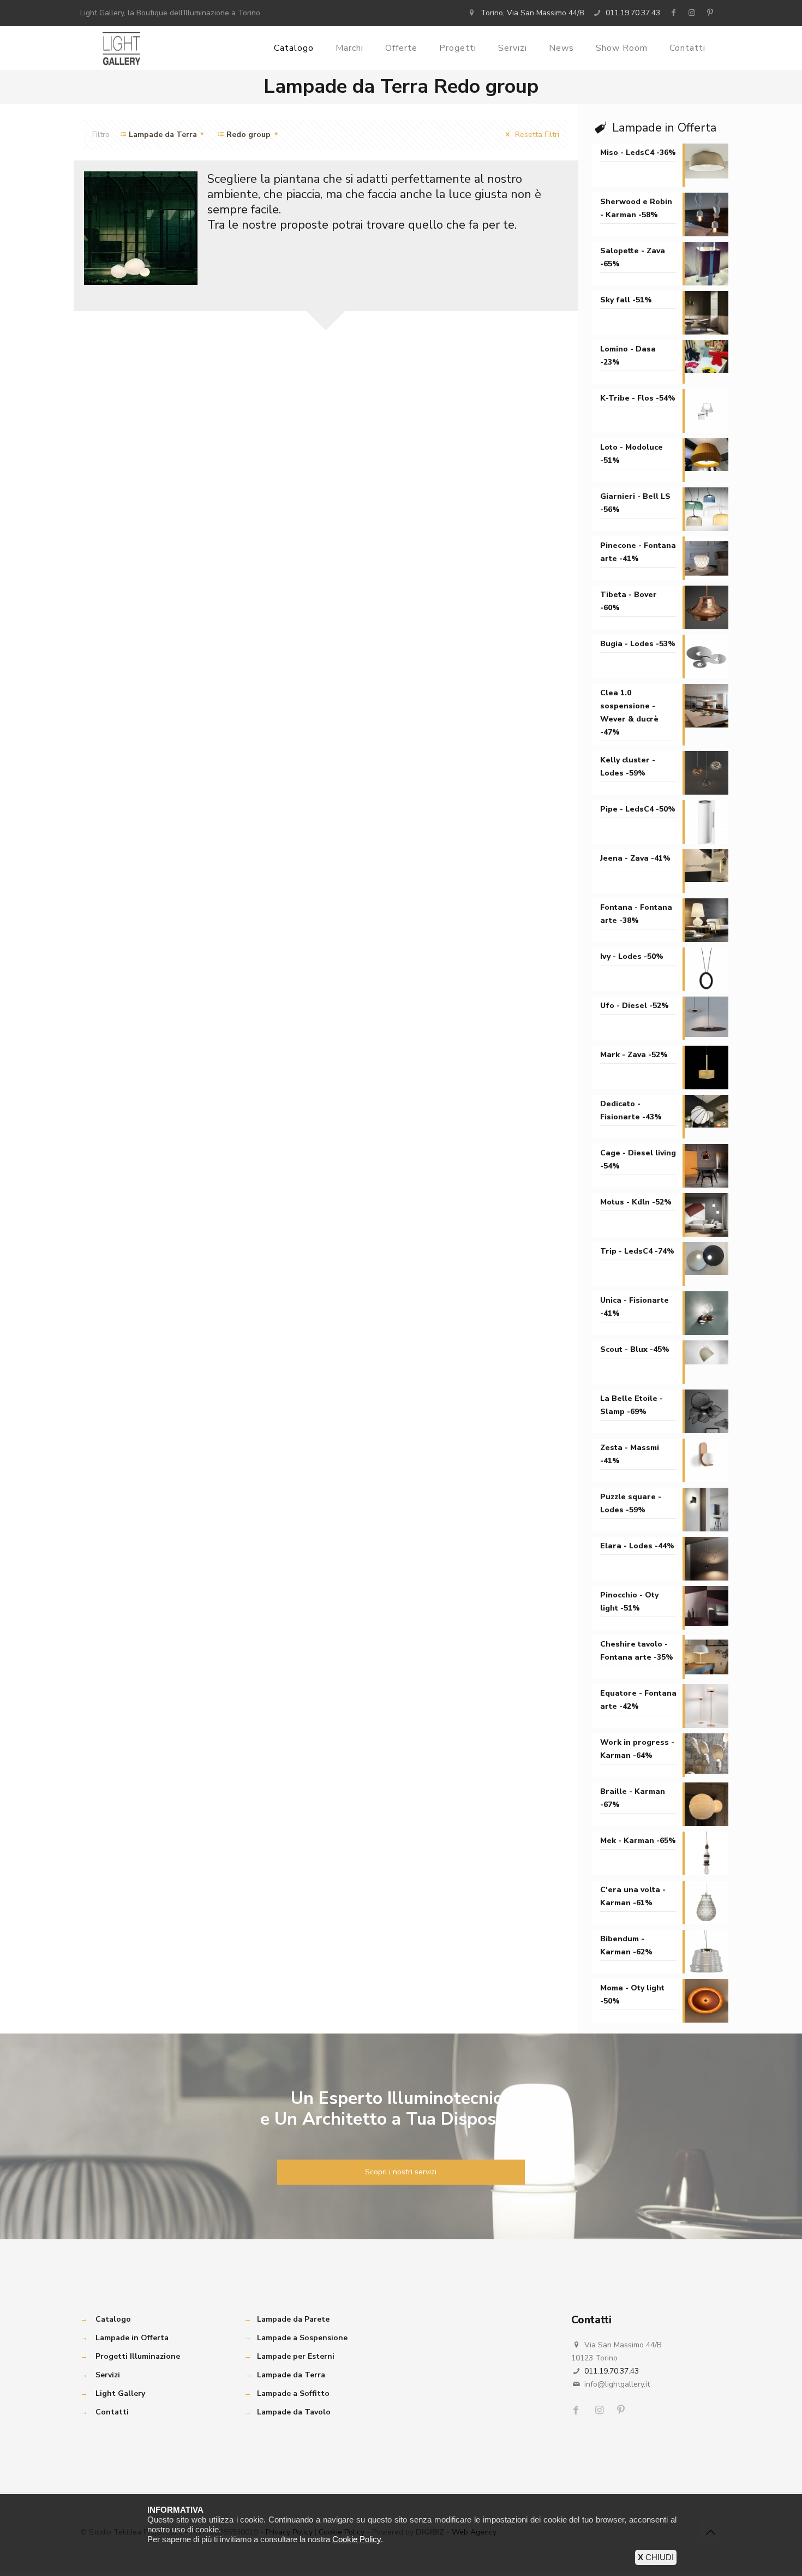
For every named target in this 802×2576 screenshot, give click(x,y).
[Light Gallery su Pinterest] (710, 13)
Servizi (108, 2375)
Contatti (112, 2412)
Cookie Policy (357, 2539)
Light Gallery (120, 2393)
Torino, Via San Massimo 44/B (532, 13)
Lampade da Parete (293, 2319)
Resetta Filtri (536, 135)
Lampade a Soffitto (293, 2393)
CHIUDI (656, 2557)
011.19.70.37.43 (633, 13)
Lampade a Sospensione (302, 2338)
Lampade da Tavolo (294, 2412)
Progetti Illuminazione (138, 2356)
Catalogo (113, 2319)
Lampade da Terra (291, 2375)
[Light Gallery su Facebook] (673, 13)
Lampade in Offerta (132, 2338)
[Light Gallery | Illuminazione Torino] (121, 48)
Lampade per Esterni (296, 2356)
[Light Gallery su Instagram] (692, 13)
